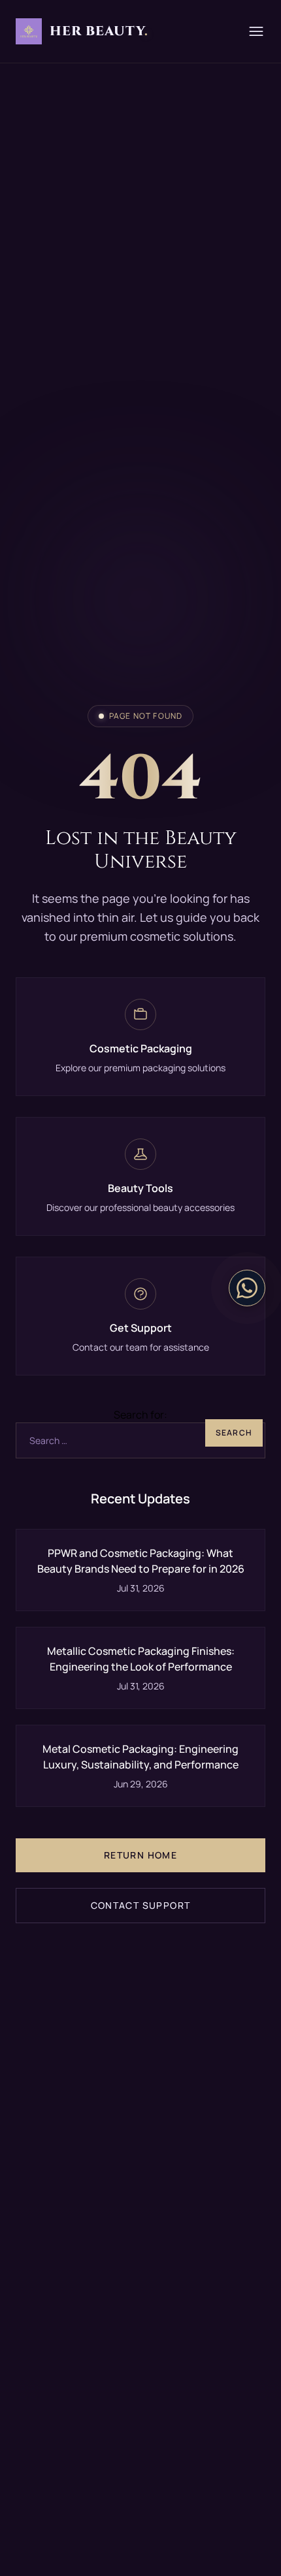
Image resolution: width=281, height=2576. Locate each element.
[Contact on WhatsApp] (247, 1288)
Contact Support (141, 1905)
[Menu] (256, 31)
